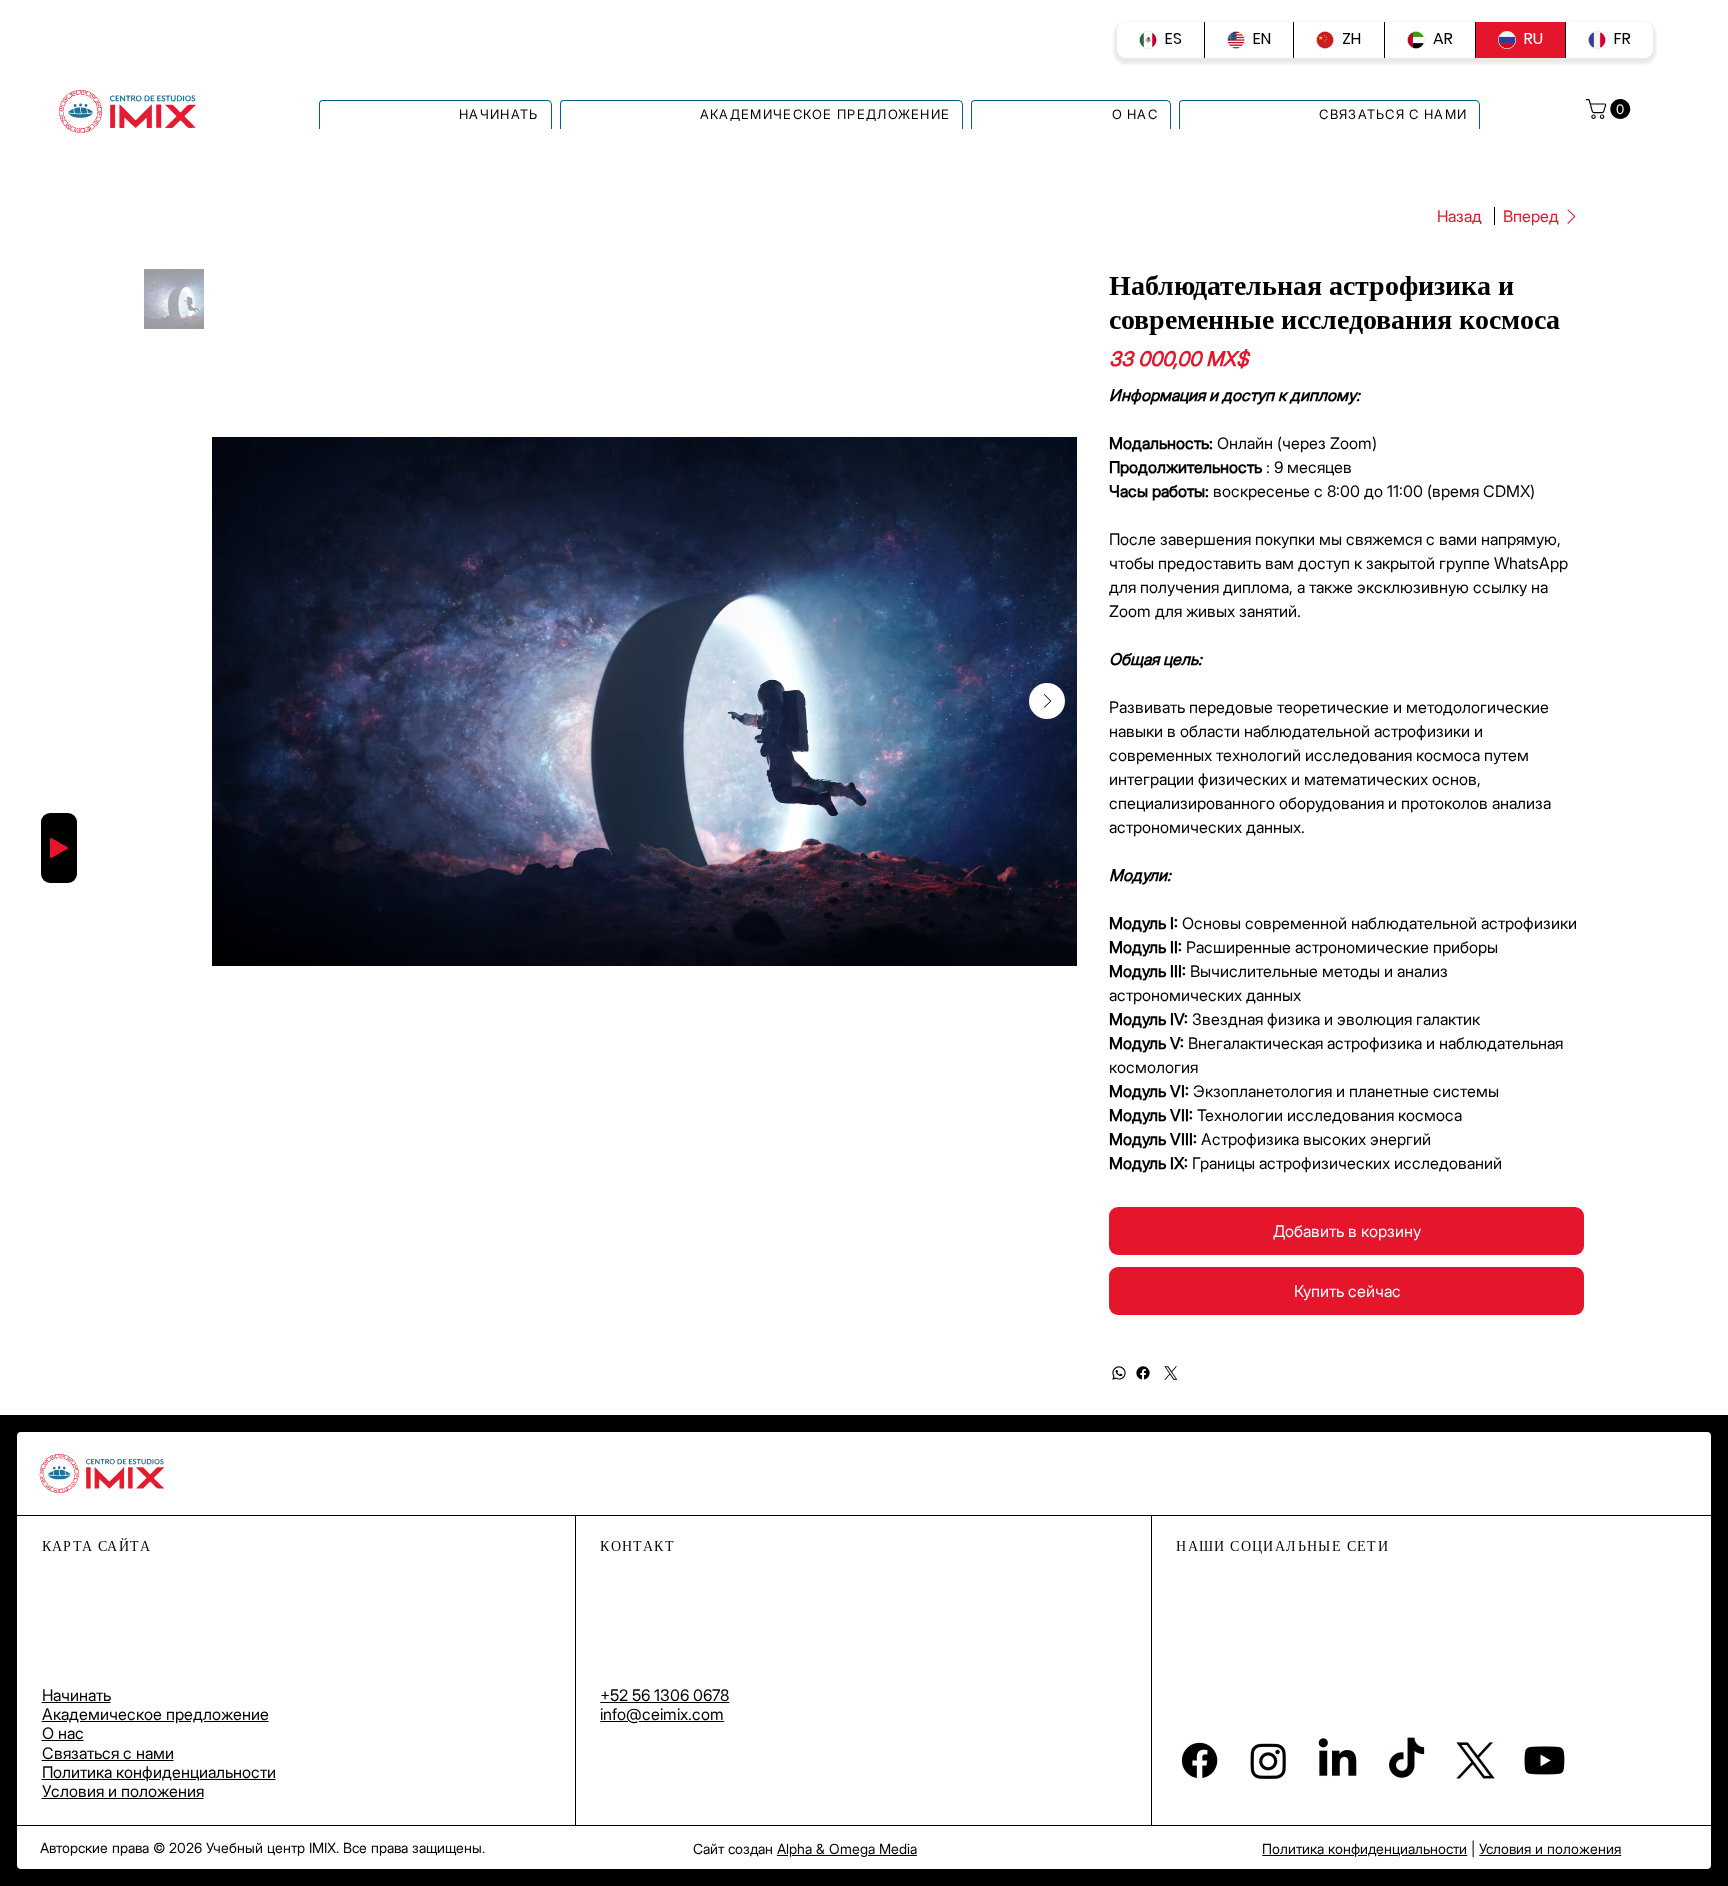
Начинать (76, 1695)
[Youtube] (1544, 1760)
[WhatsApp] (1119, 1373)
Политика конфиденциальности (159, 1772)
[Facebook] (1143, 1373)
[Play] (59, 848)
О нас (63, 1733)
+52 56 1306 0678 (664, 1695)
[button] (1610, 109)
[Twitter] (1171, 1373)
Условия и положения (123, 1791)
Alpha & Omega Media (847, 1848)
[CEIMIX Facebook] (1199, 1760)
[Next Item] (1047, 701)
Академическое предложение (155, 1714)
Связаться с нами (108, 1753)
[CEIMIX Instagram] (1268, 1760)
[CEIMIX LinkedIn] (1337, 1760)
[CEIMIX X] (1475, 1760)
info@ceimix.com (662, 1714)
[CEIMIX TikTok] (1406, 1760)
